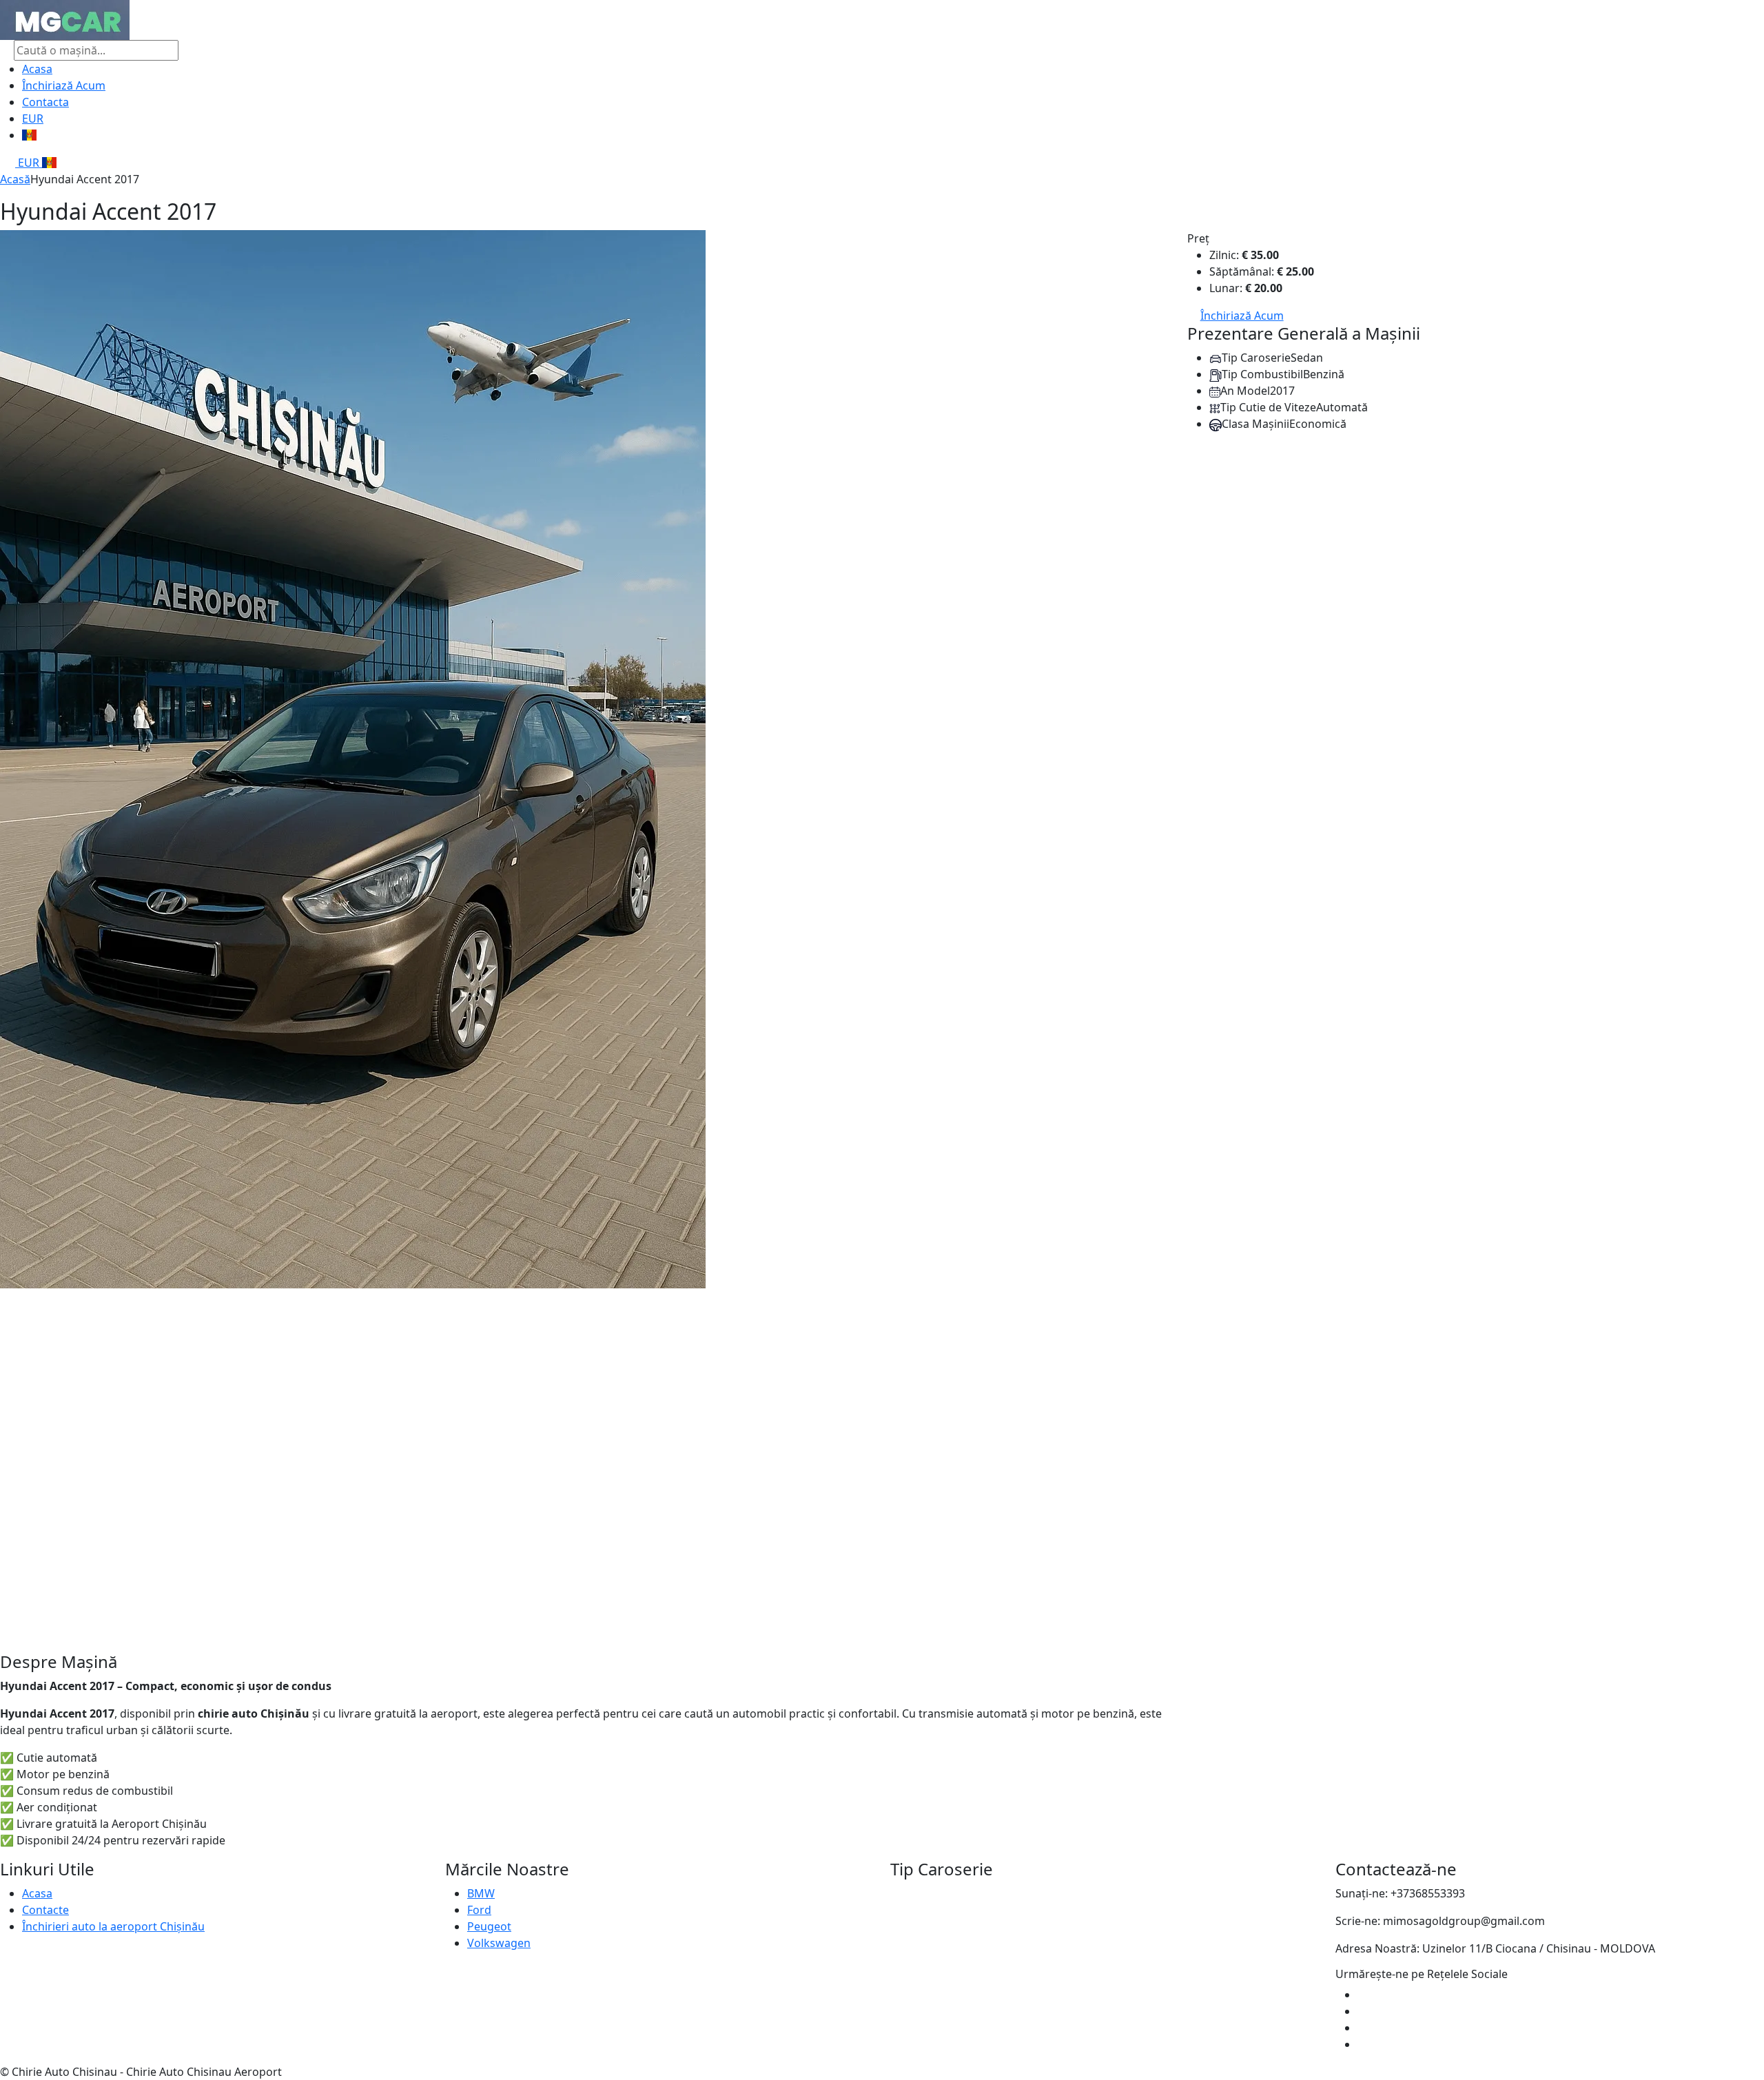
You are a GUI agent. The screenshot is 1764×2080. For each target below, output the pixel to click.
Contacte (45, 1910)
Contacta (45, 102)
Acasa (37, 69)
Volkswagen (499, 1943)
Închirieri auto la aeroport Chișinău (113, 1926)
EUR (33, 119)
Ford (479, 1910)
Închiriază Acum (64, 85)
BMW (481, 1893)
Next (1181, 941)
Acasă (15, 179)
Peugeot (489, 1926)
